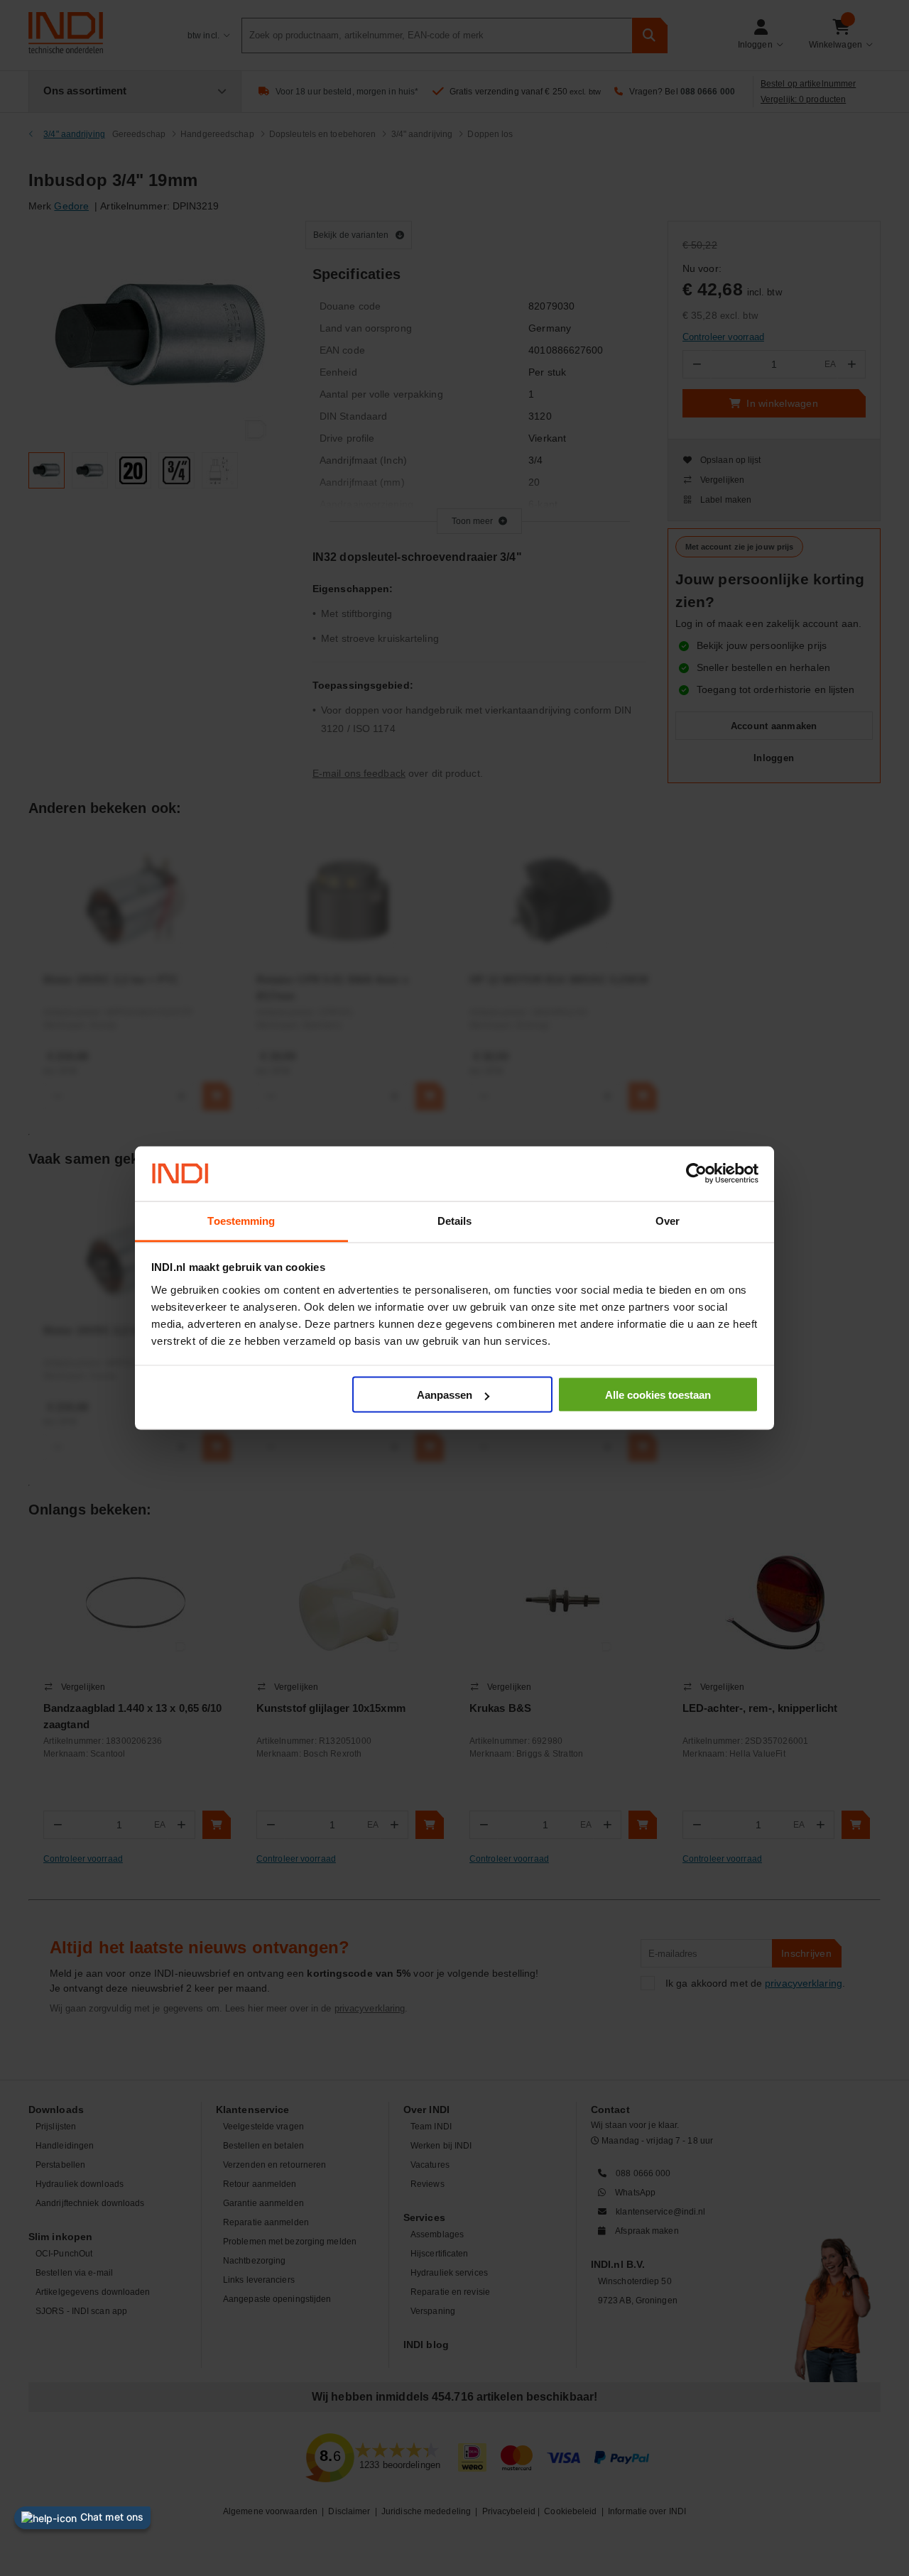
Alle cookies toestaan (658, 1395)
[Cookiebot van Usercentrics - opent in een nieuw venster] (696, 1174)
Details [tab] (455, 1220)
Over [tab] (668, 1220)
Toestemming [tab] (241, 1220)
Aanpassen (445, 1395)
